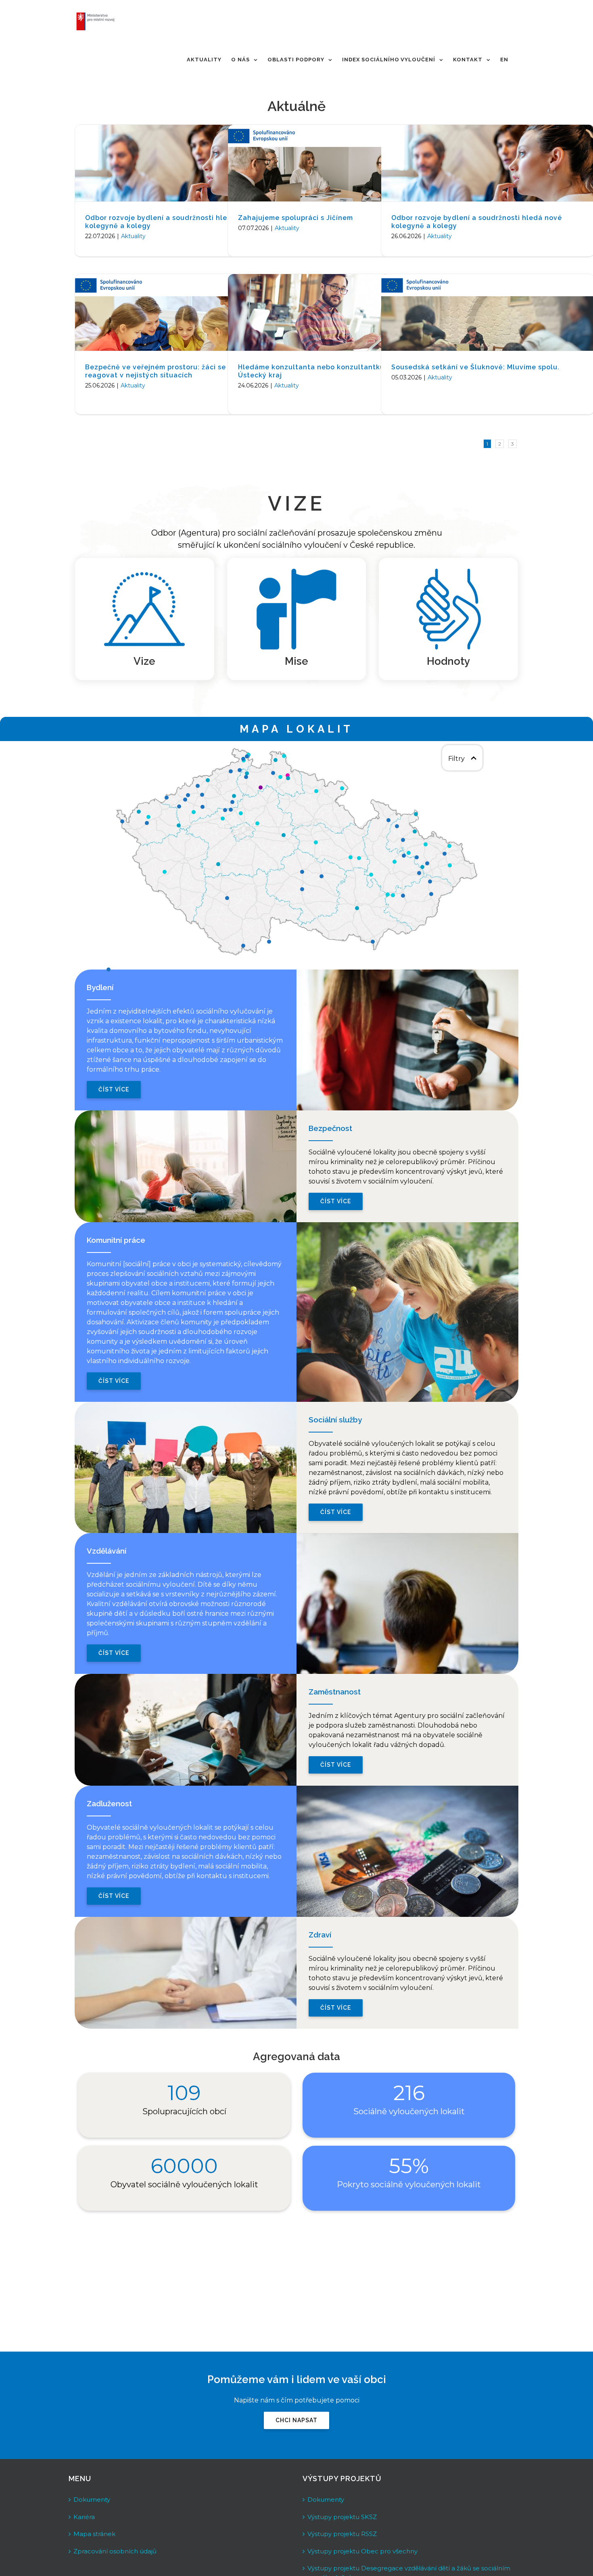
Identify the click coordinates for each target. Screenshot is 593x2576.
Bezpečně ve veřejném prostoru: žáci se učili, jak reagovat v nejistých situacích (171, 371)
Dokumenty (92, 2500)
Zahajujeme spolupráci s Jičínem (295, 218)
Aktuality (133, 236)
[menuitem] (204, 60)
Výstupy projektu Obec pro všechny (362, 2551)
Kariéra (84, 2517)
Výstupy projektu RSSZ (342, 2534)
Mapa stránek (94, 2534)
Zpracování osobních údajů (115, 2551)
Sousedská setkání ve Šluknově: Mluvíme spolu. (475, 367)
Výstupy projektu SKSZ (342, 2517)
